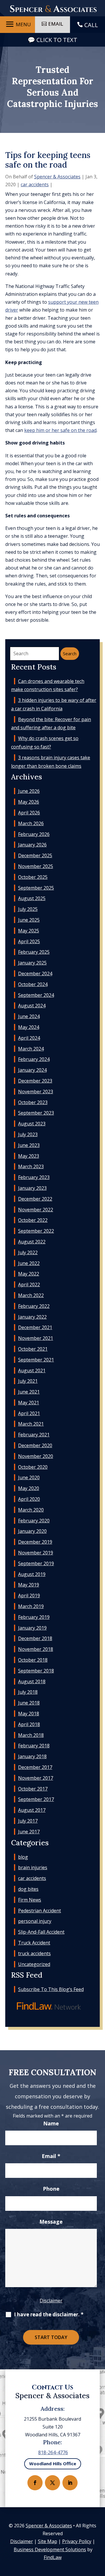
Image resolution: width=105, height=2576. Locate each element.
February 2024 (34, 1059)
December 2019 (35, 1542)
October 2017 (33, 1789)
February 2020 (34, 1521)
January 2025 (32, 963)
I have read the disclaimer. (49, 2314)
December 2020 (35, 1445)
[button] (17, 24)
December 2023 (35, 1081)
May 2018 (29, 1714)
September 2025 (36, 888)
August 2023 (32, 1124)
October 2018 (33, 1660)
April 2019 (29, 1595)
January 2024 (32, 1070)
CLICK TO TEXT (57, 40)
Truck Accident (34, 1943)
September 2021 (36, 1360)
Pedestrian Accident (40, 1911)
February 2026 (34, 834)
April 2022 (29, 1285)
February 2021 (34, 1435)
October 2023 (33, 1102)
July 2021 (28, 1381)
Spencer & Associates (57, 177)
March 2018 (31, 1735)
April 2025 (29, 941)
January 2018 (32, 1756)
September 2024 (36, 995)
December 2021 (35, 1327)
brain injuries (33, 1867)
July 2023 (28, 1134)
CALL (91, 25)
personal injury (35, 1921)
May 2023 (29, 1156)
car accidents (35, 184)
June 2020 (29, 1477)
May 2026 (29, 802)
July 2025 (28, 909)
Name (51, 2123)
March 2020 (31, 1510)
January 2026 (32, 845)
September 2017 (36, 1799)
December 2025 (35, 855)
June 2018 (29, 1703)
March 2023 (31, 1166)
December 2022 (35, 1199)
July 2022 (28, 1252)
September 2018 (36, 1671)
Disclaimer (51, 2301)
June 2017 (29, 1832)
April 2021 (29, 1413)
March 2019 (31, 1606)
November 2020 (36, 1456)
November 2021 (36, 1338)
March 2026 (31, 823)
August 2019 (32, 1574)
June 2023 (29, 1145)
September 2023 (36, 1113)
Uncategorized (34, 1964)
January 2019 (32, 1628)
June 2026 (29, 791)
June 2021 (29, 1392)
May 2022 (29, 1274)
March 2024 (31, 1049)
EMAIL (56, 24)
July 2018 (28, 1692)
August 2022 (32, 1242)
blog (23, 1857)
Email (51, 2156)
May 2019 (29, 1585)
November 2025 (36, 866)
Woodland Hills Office (53, 2463)
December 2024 (35, 974)
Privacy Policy (77, 2541)
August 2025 (32, 898)
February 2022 (34, 1306)
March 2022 (31, 1295)
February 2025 (34, 952)
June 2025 (29, 920)
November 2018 (36, 1649)
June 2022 (29, 1263)
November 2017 (36, 1778)
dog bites (28, 1889)
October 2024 (33, 984)
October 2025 (33, 877)
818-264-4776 (53, 2452)
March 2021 (31, 1424)
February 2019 (34, 1617)
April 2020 (29, 1499)
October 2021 (33, 1349)
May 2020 (29, 1488)
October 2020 (33, 1467)
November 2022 (36, 1210)
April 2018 (29, 1724)
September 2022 (36, 1231)
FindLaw (53, 2557)
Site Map (48, 2541)
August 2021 (32, 1370)
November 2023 (36, 1092)
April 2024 (29, 1038)
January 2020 (32, 1531)
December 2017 (35, 1767)
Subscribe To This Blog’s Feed (51, 1989)
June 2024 (29, 1016)
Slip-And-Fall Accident (41, 1932)
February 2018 (34, 1746)
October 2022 (33, 1220)
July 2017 (28, 1821)
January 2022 (32, 1317)
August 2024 (32, 1006)
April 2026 (29, 813)
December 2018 (35, 1638)
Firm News (30, 1900)
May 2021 (29, 1403)
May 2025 (29, 931)
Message (51, 2222)
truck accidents (34, 1953)
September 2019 (36, 1563)
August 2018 (32, 1681)
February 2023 (34, 1177)
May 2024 (29, 1027)
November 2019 (36, 1553)
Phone (51, 2189)
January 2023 (32, 1188)
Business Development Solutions (50, 2549)
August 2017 (32, 1810)
